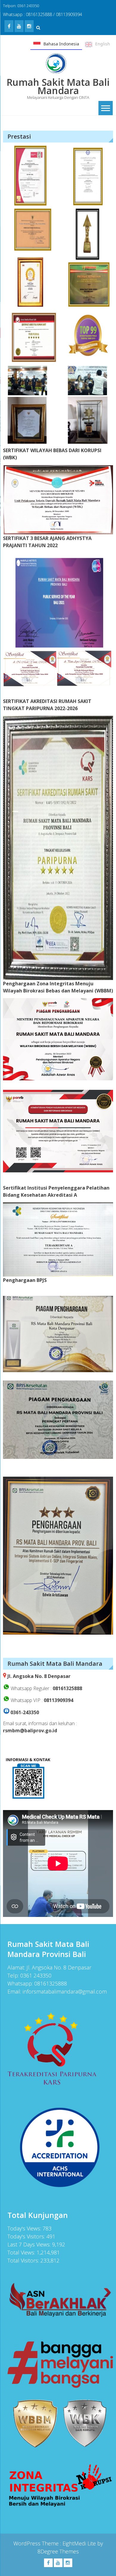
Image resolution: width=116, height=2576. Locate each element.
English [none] (103, 44)
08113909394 (58, 1700)
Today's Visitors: (27, 2236)
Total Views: (22, 2252)
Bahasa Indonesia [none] (61, 44)
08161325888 (67, 1688)
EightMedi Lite (80, 2543)
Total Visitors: (24, 2260)
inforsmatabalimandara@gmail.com (65, 1991)
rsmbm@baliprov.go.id (30, 1730)
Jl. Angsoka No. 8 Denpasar (39, 1676)
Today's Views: (25, 2228)
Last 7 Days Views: (30, 2244)
